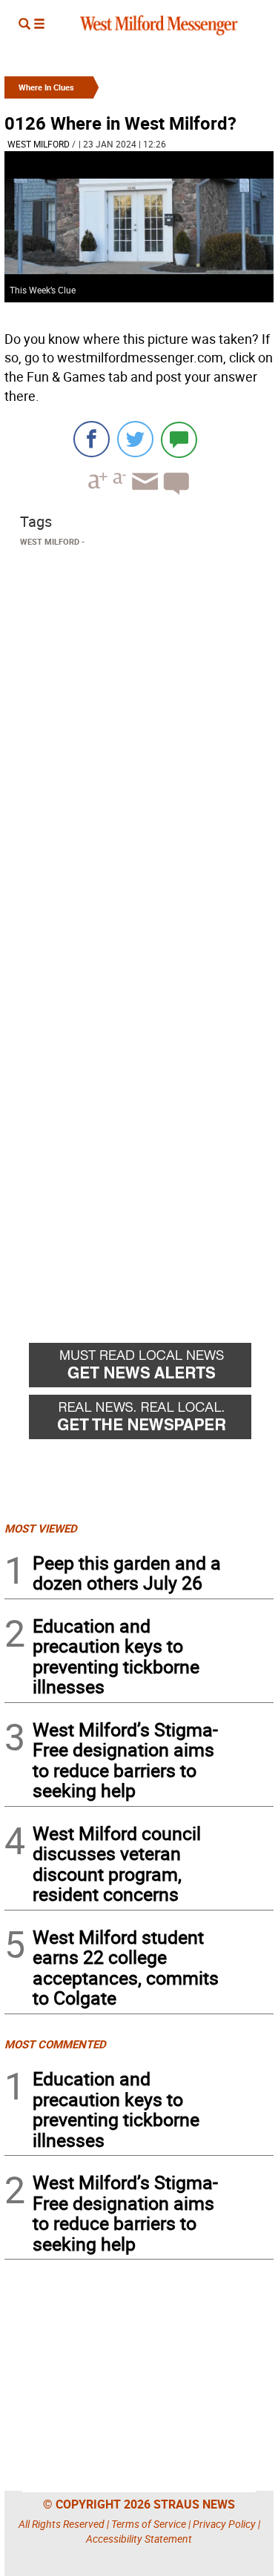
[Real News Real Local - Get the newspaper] (151, 1421)
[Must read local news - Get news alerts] (151, 1369)
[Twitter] (135, 439)
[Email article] (143, 495)
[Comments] (179, 439)
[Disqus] (139, 741)
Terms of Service (149, 2524)
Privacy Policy (224, 2524)
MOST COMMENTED (55, 2044)
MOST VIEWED (41, 1528)
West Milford (39, 144)
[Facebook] (92, 439)
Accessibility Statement (139, 2539)
